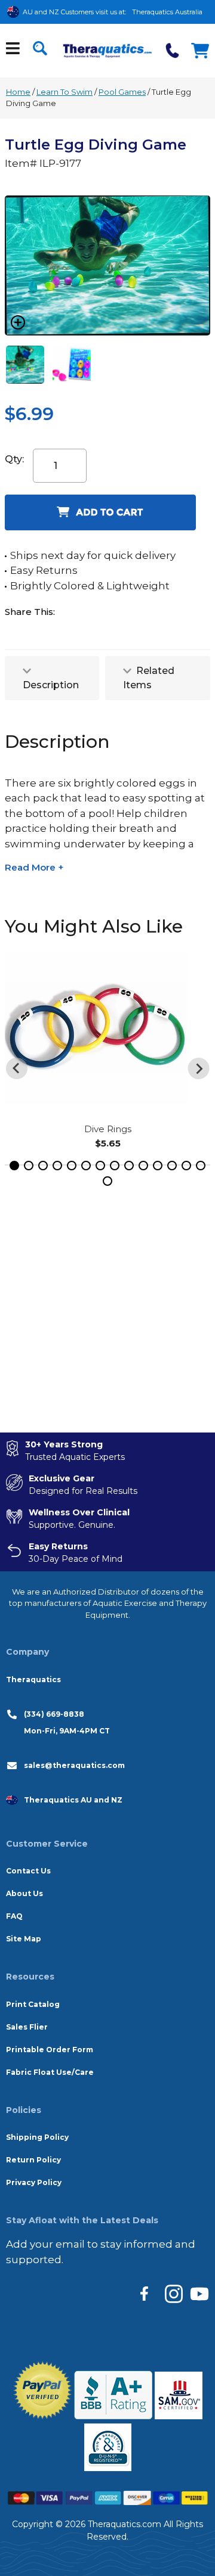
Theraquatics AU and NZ (73, 1800)
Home (18, 92)
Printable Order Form (50, 2050)
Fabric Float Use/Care (50, 2072)
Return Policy (33, 2160)
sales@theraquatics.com (74, 1765)
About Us (24, 1893)
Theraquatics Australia (167, 12)
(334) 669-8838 (54, 1714)
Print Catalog (33, 2004)
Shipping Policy (37, 2137)
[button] (14, 1166)
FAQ (14, 1916)
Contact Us (28, 1871)
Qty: (14, 459)
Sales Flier (27, 2027)
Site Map (24, 1939)
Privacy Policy (34, 2182)
